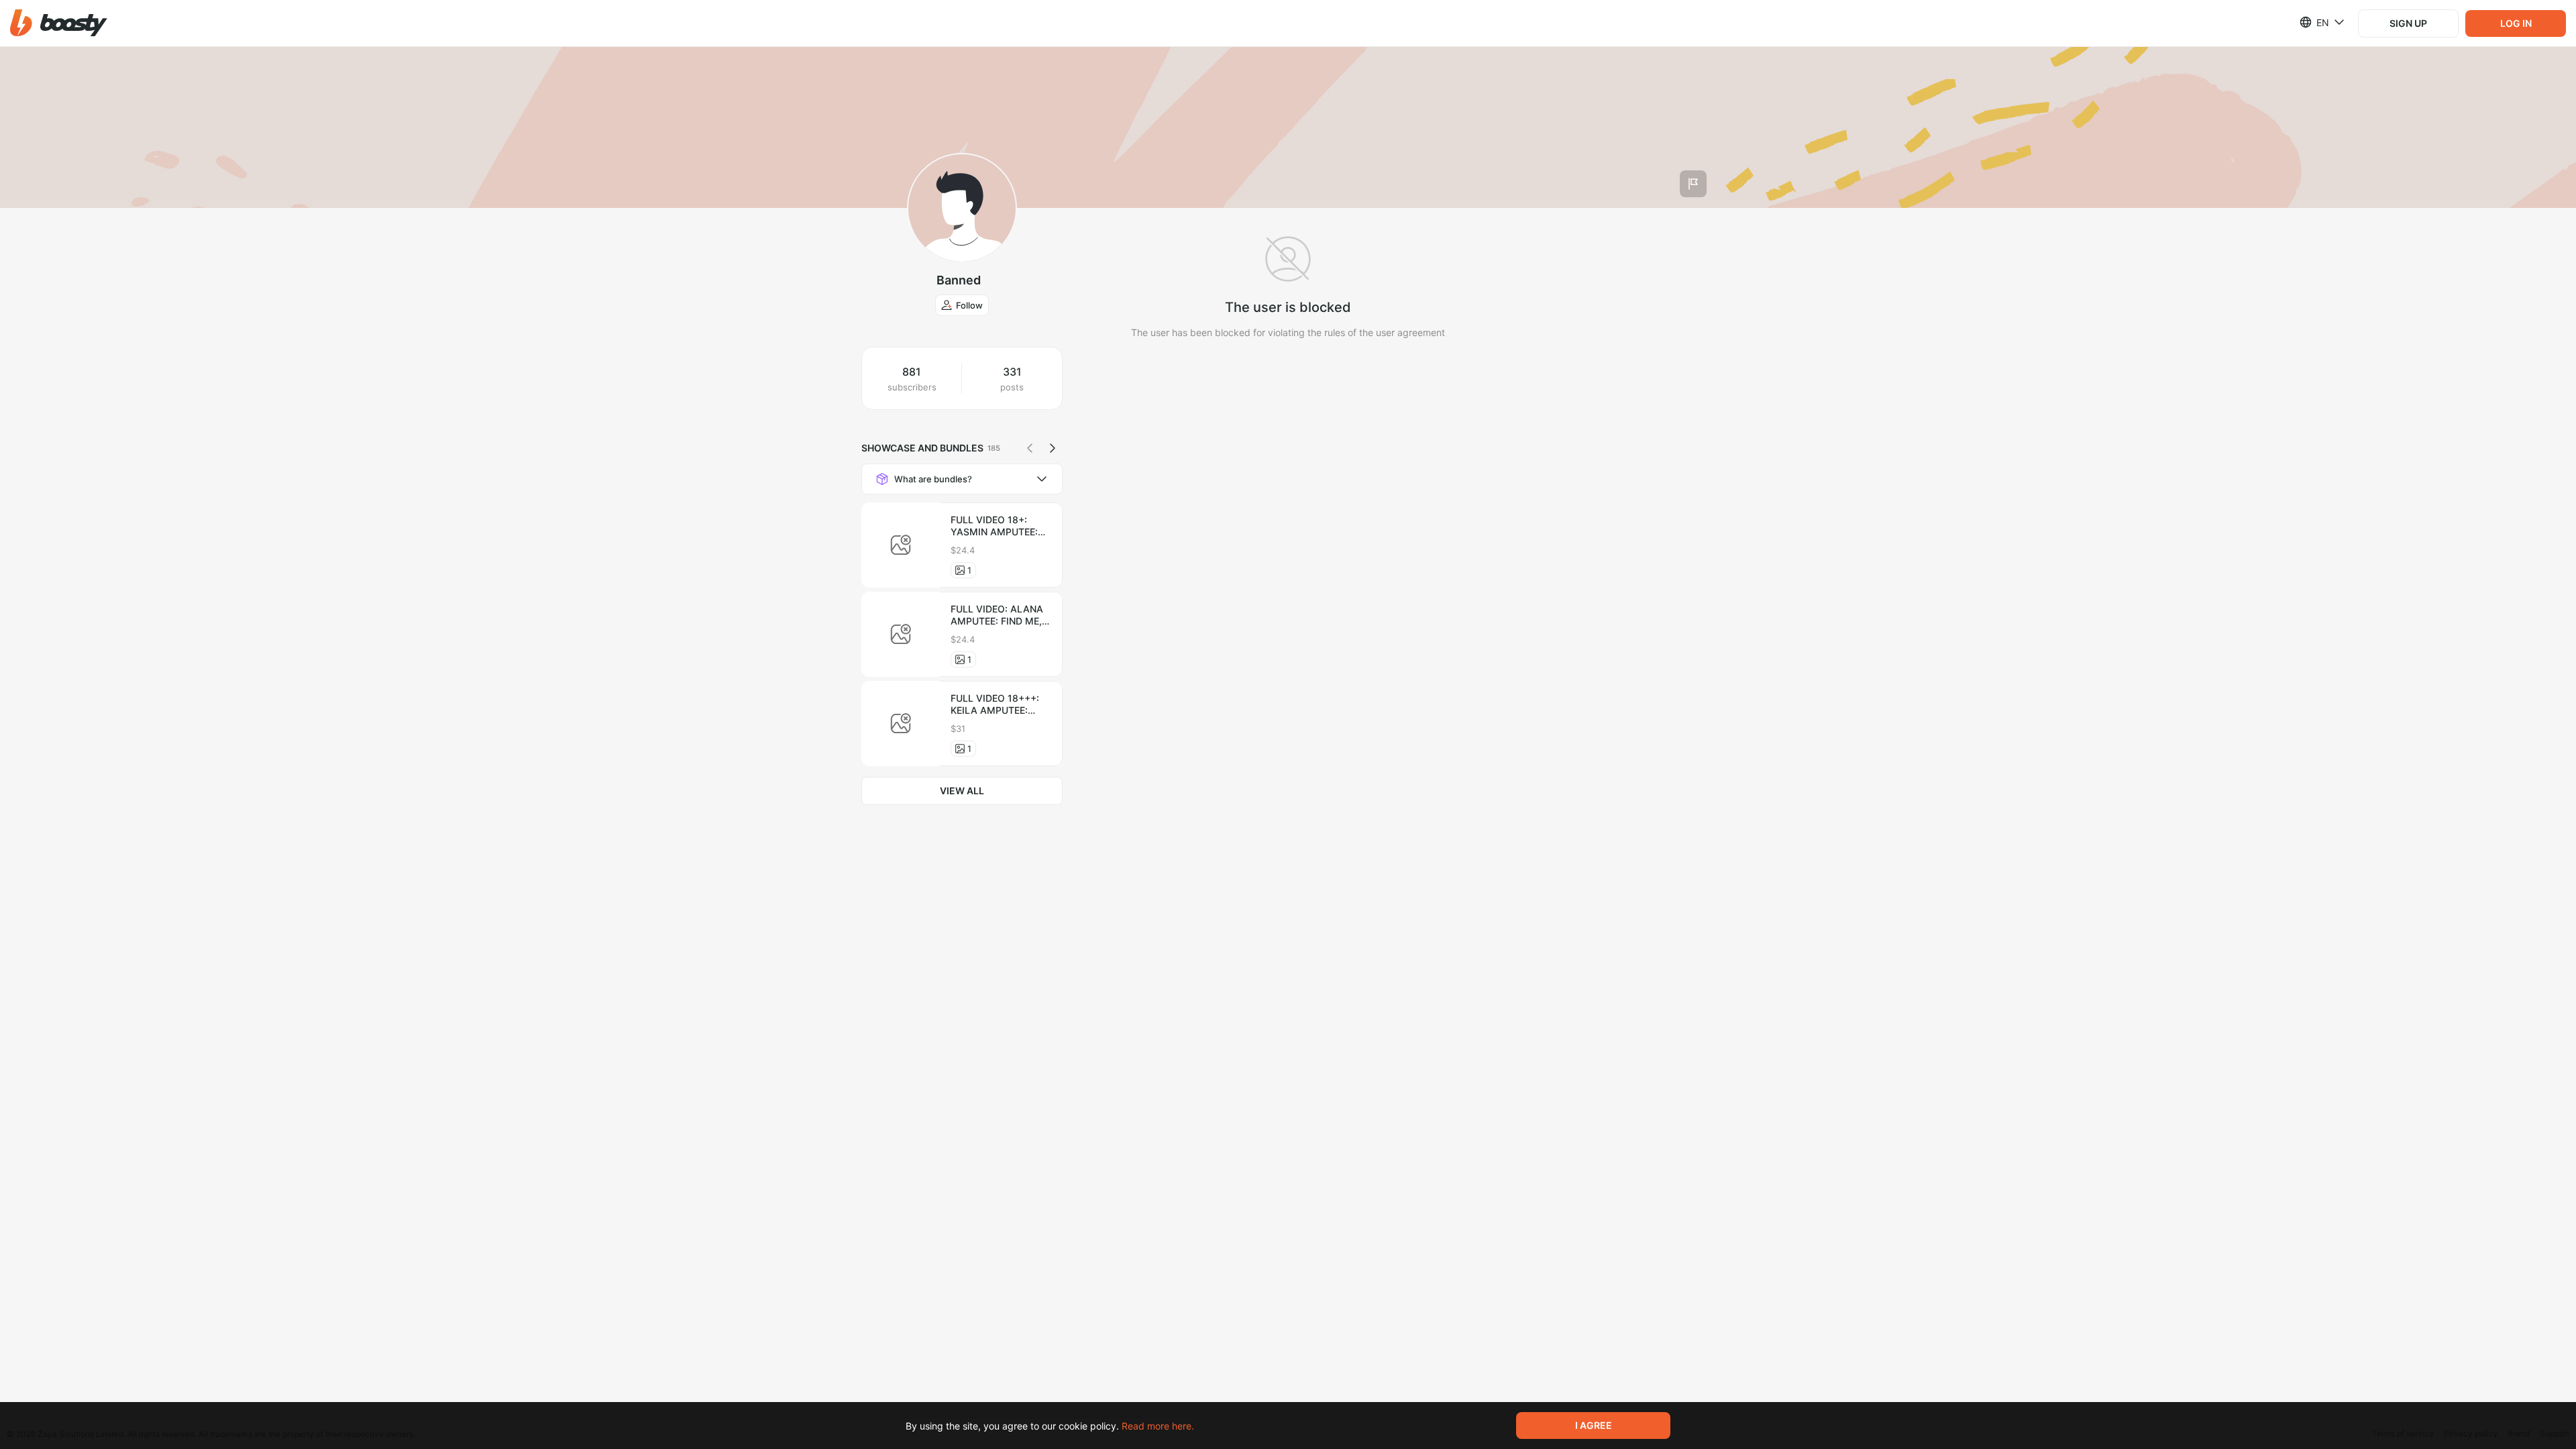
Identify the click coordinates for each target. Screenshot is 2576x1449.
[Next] (1053, 448)
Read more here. (1158, 1426)
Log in (2516, 23)
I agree (1594, 1425)
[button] (59, 23)
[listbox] (2314, 22)
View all (962, 791)
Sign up (2408, 23)
